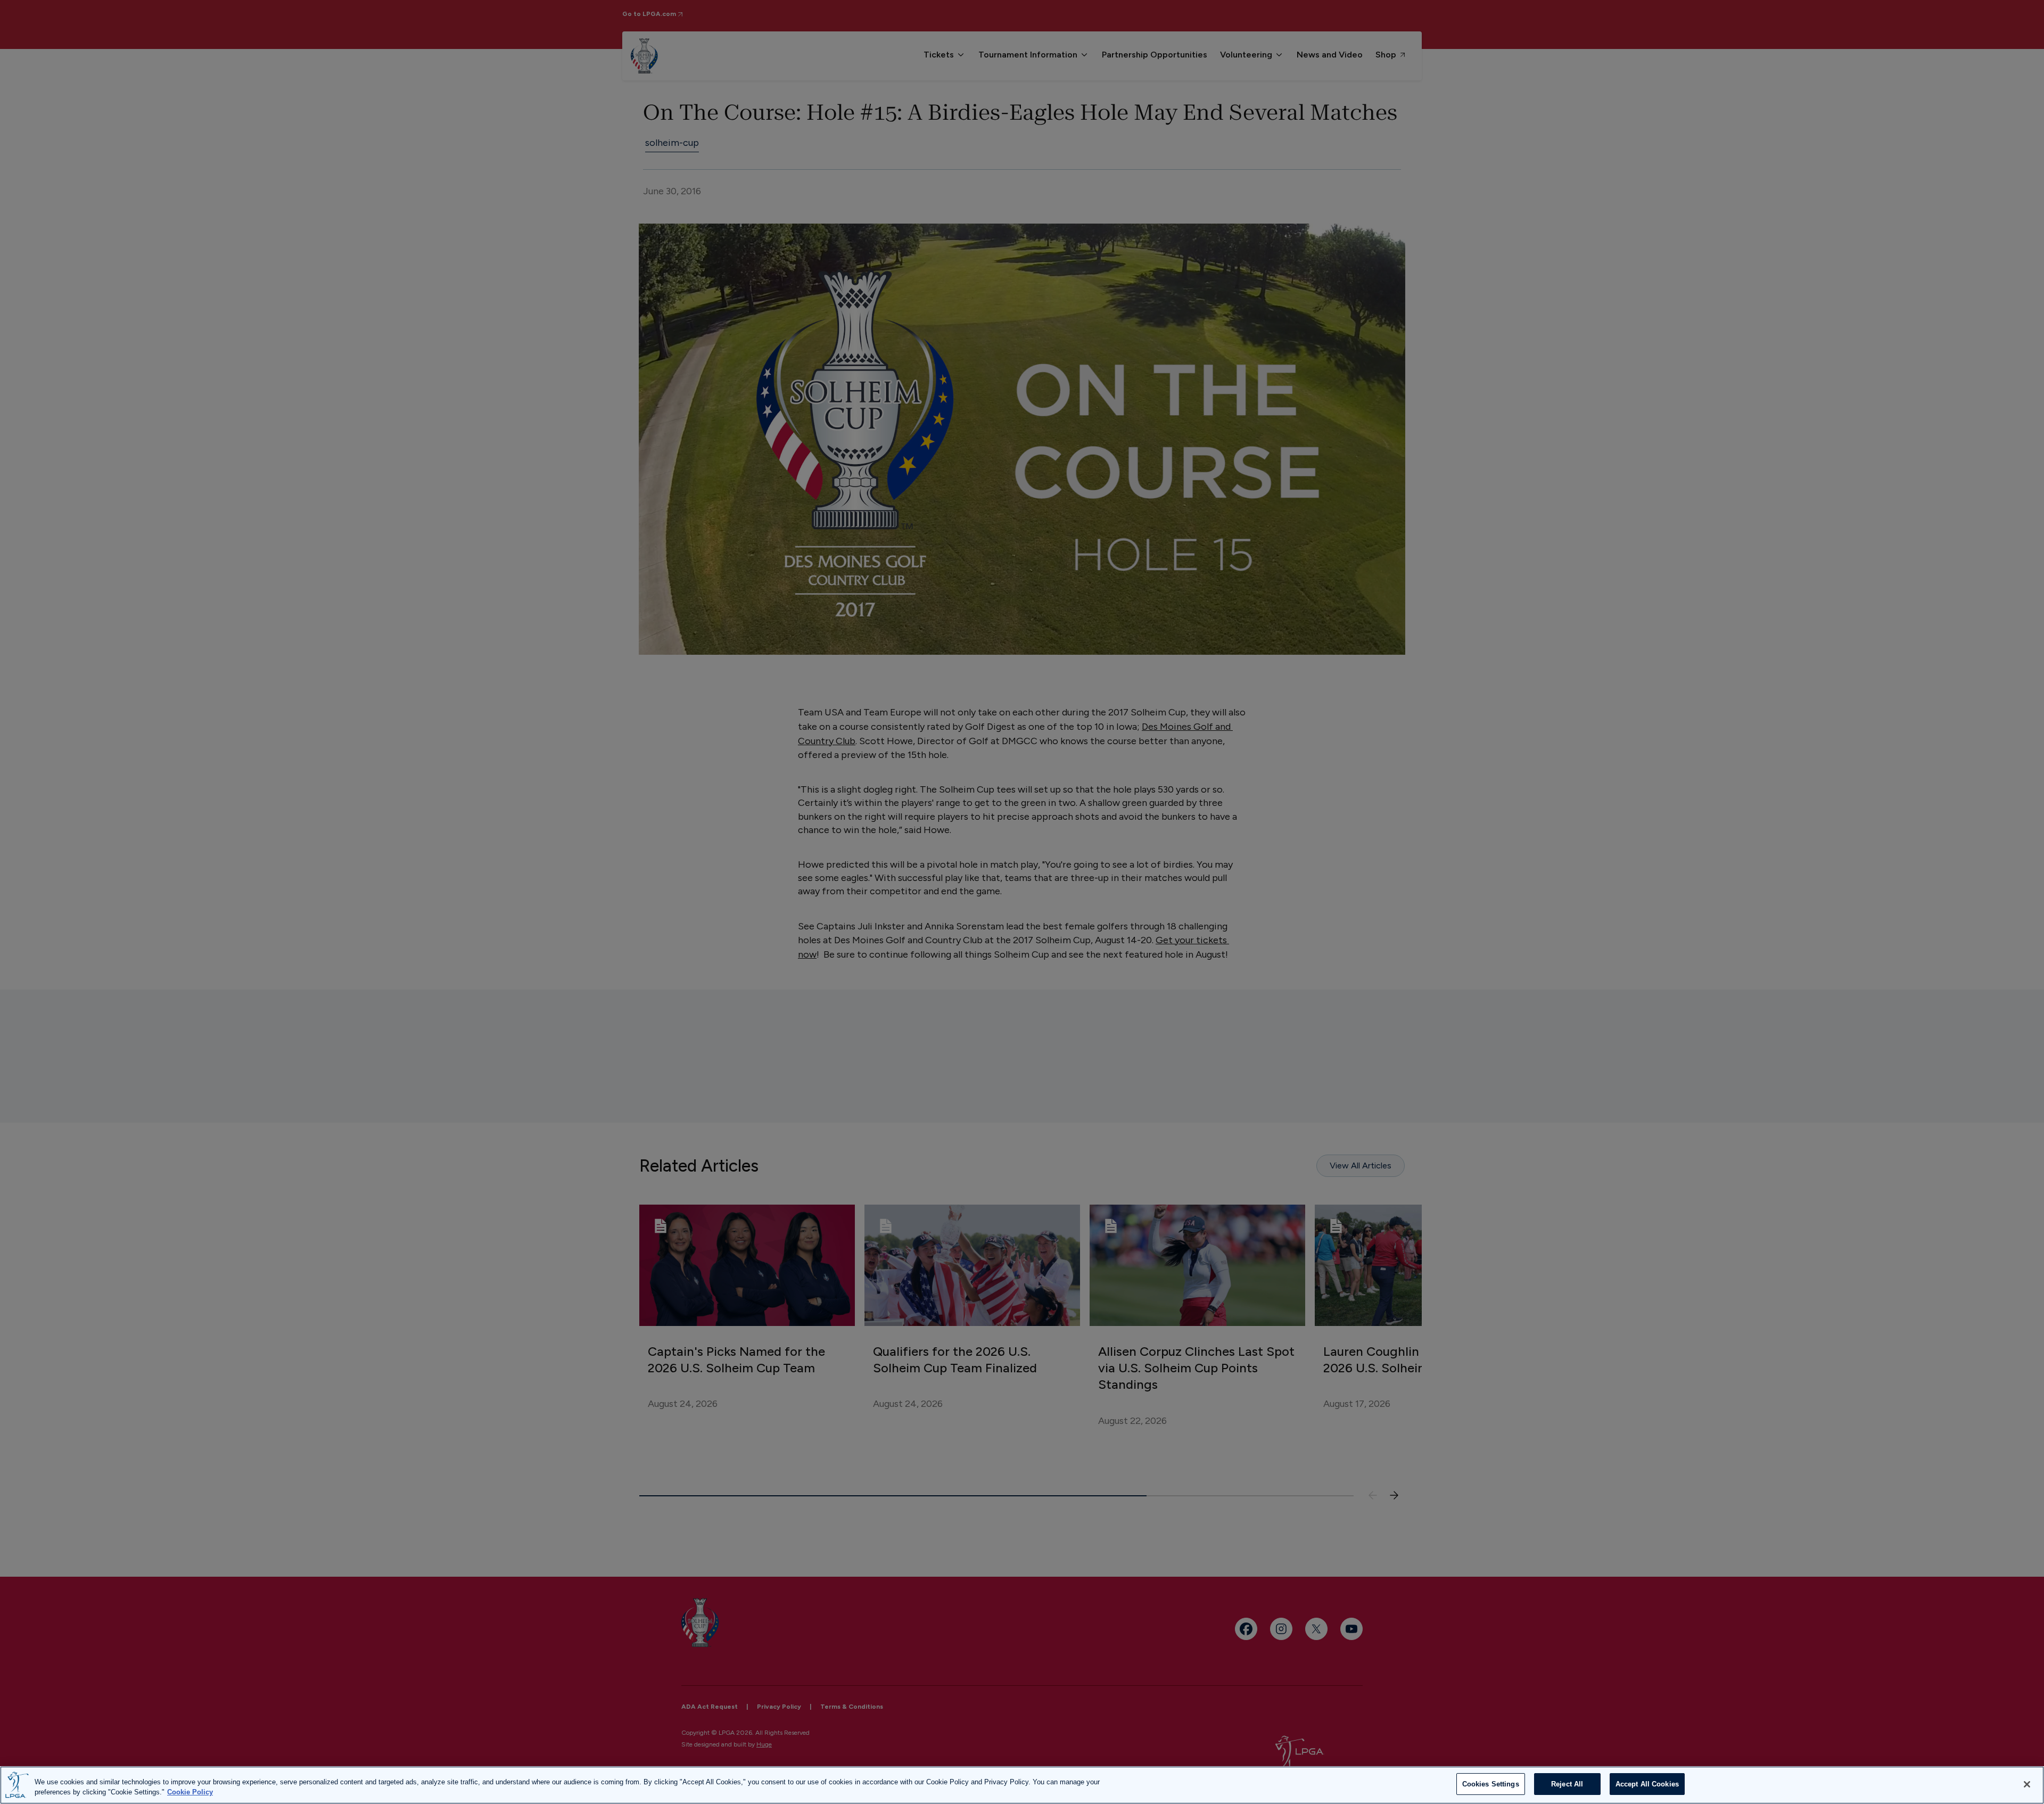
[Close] (2027, 1784)
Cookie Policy (190, 1793)
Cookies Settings (1491, 1784)
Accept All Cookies (1647, 1784)
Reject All (1567, 1784)
